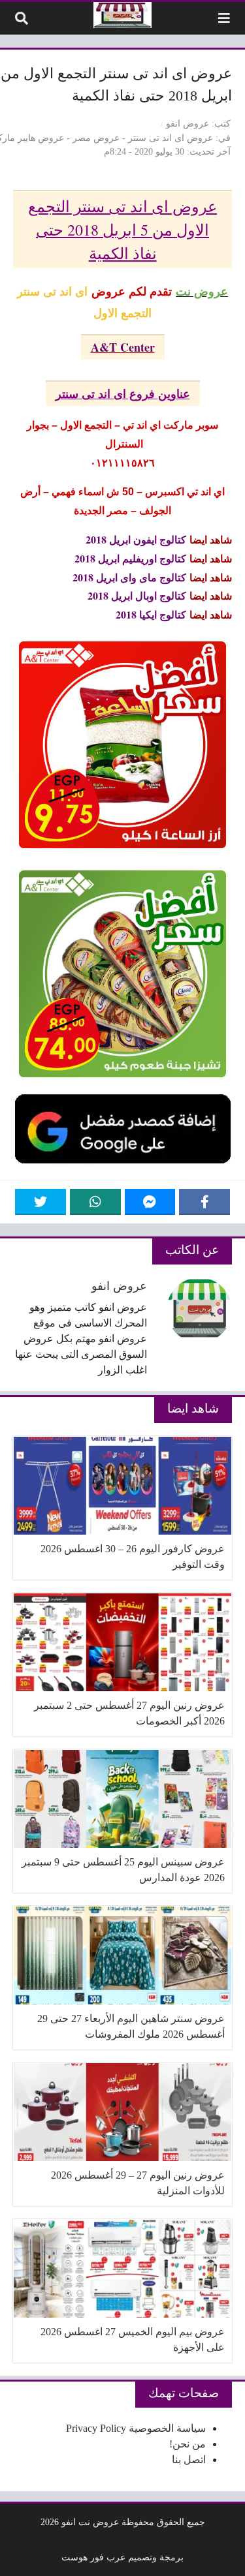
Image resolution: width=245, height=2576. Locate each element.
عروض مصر (96, 138)
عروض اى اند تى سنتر (171, 138)
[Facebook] (204, 1202)
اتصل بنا (189, 2460)
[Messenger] (150, 1202)
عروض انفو (188, 123)
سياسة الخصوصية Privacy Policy (136, 2428)
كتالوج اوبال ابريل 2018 (137, 595)
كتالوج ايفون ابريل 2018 (136, 539)
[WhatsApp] (95, 1202)
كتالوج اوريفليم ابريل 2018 (130, 558)
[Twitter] (41, 1202)
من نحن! (188, 2444)
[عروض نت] (122, 15)
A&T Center (123, 347)
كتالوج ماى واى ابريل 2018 (129, 577)
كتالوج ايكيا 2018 (151, 614)
